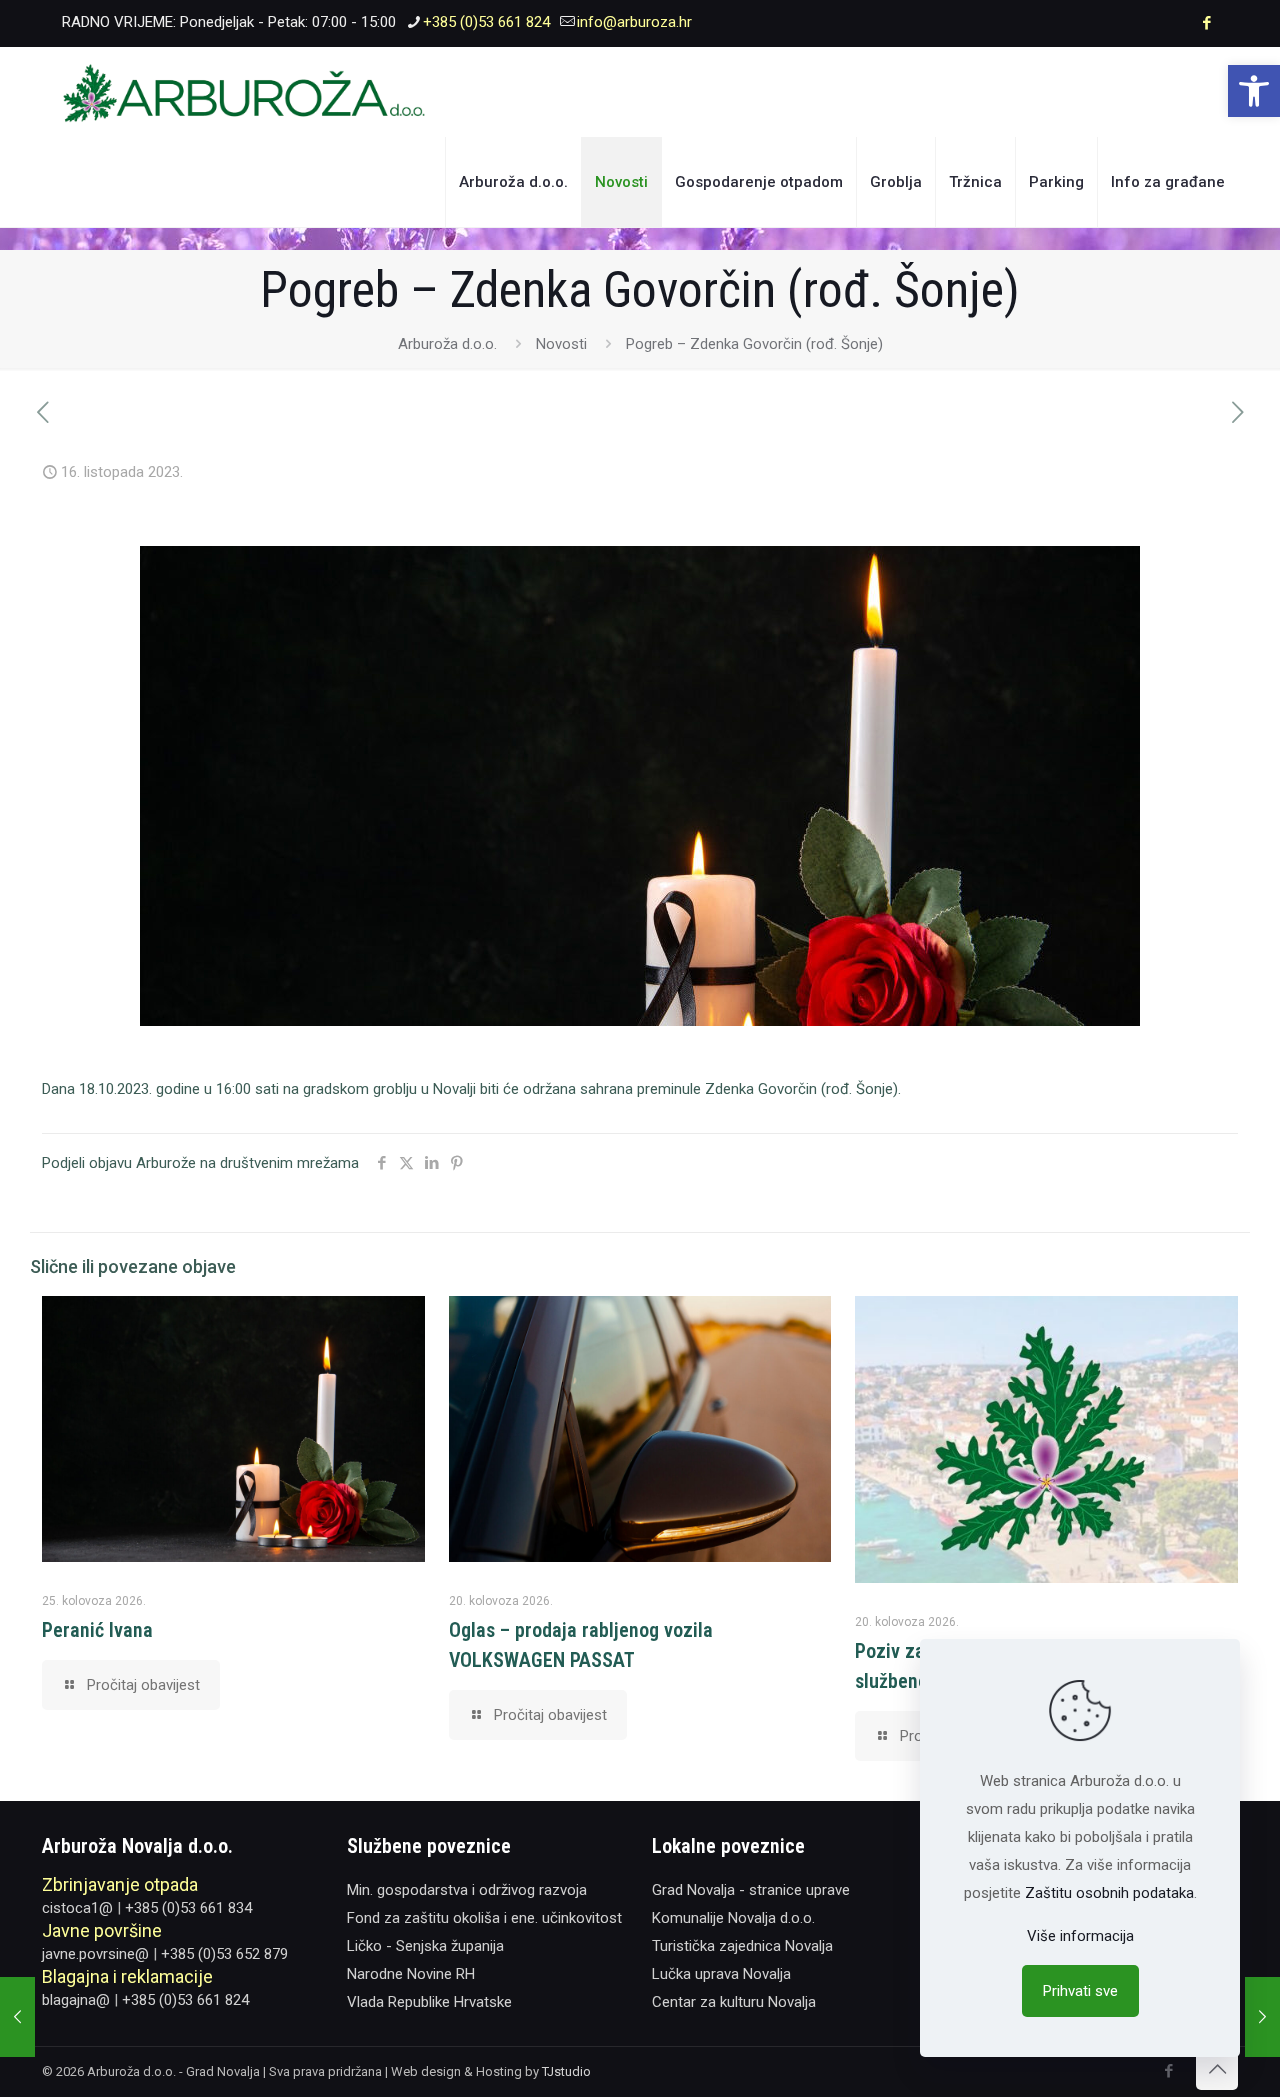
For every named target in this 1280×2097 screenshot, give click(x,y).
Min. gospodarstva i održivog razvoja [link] (467, 1890)
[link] (1254, 91)
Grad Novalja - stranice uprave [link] (751, 1890)
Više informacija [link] (1080, 1936)
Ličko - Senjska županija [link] (425, 1946)
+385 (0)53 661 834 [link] (188, 1908)
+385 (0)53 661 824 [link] (486, 22)
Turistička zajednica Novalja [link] (742, 1946)
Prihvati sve (1080, 1991)
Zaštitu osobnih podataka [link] (1109, 1893)
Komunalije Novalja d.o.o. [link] (733, 1918)
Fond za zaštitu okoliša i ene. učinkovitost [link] (484, 1918)
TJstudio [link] (566, 2071)
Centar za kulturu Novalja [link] (734, 2002)
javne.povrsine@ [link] (95, 1954)
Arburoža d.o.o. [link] (447, 344)
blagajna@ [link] (76, 2000)
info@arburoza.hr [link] (634, 22)
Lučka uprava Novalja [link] (721, 1974)
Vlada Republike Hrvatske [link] (429, 2002)
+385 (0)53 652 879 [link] (224, 1954)
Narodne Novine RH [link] (411, 1974)
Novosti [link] (561, 344)
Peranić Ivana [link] (97, 1630)
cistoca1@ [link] (77, 1908)
